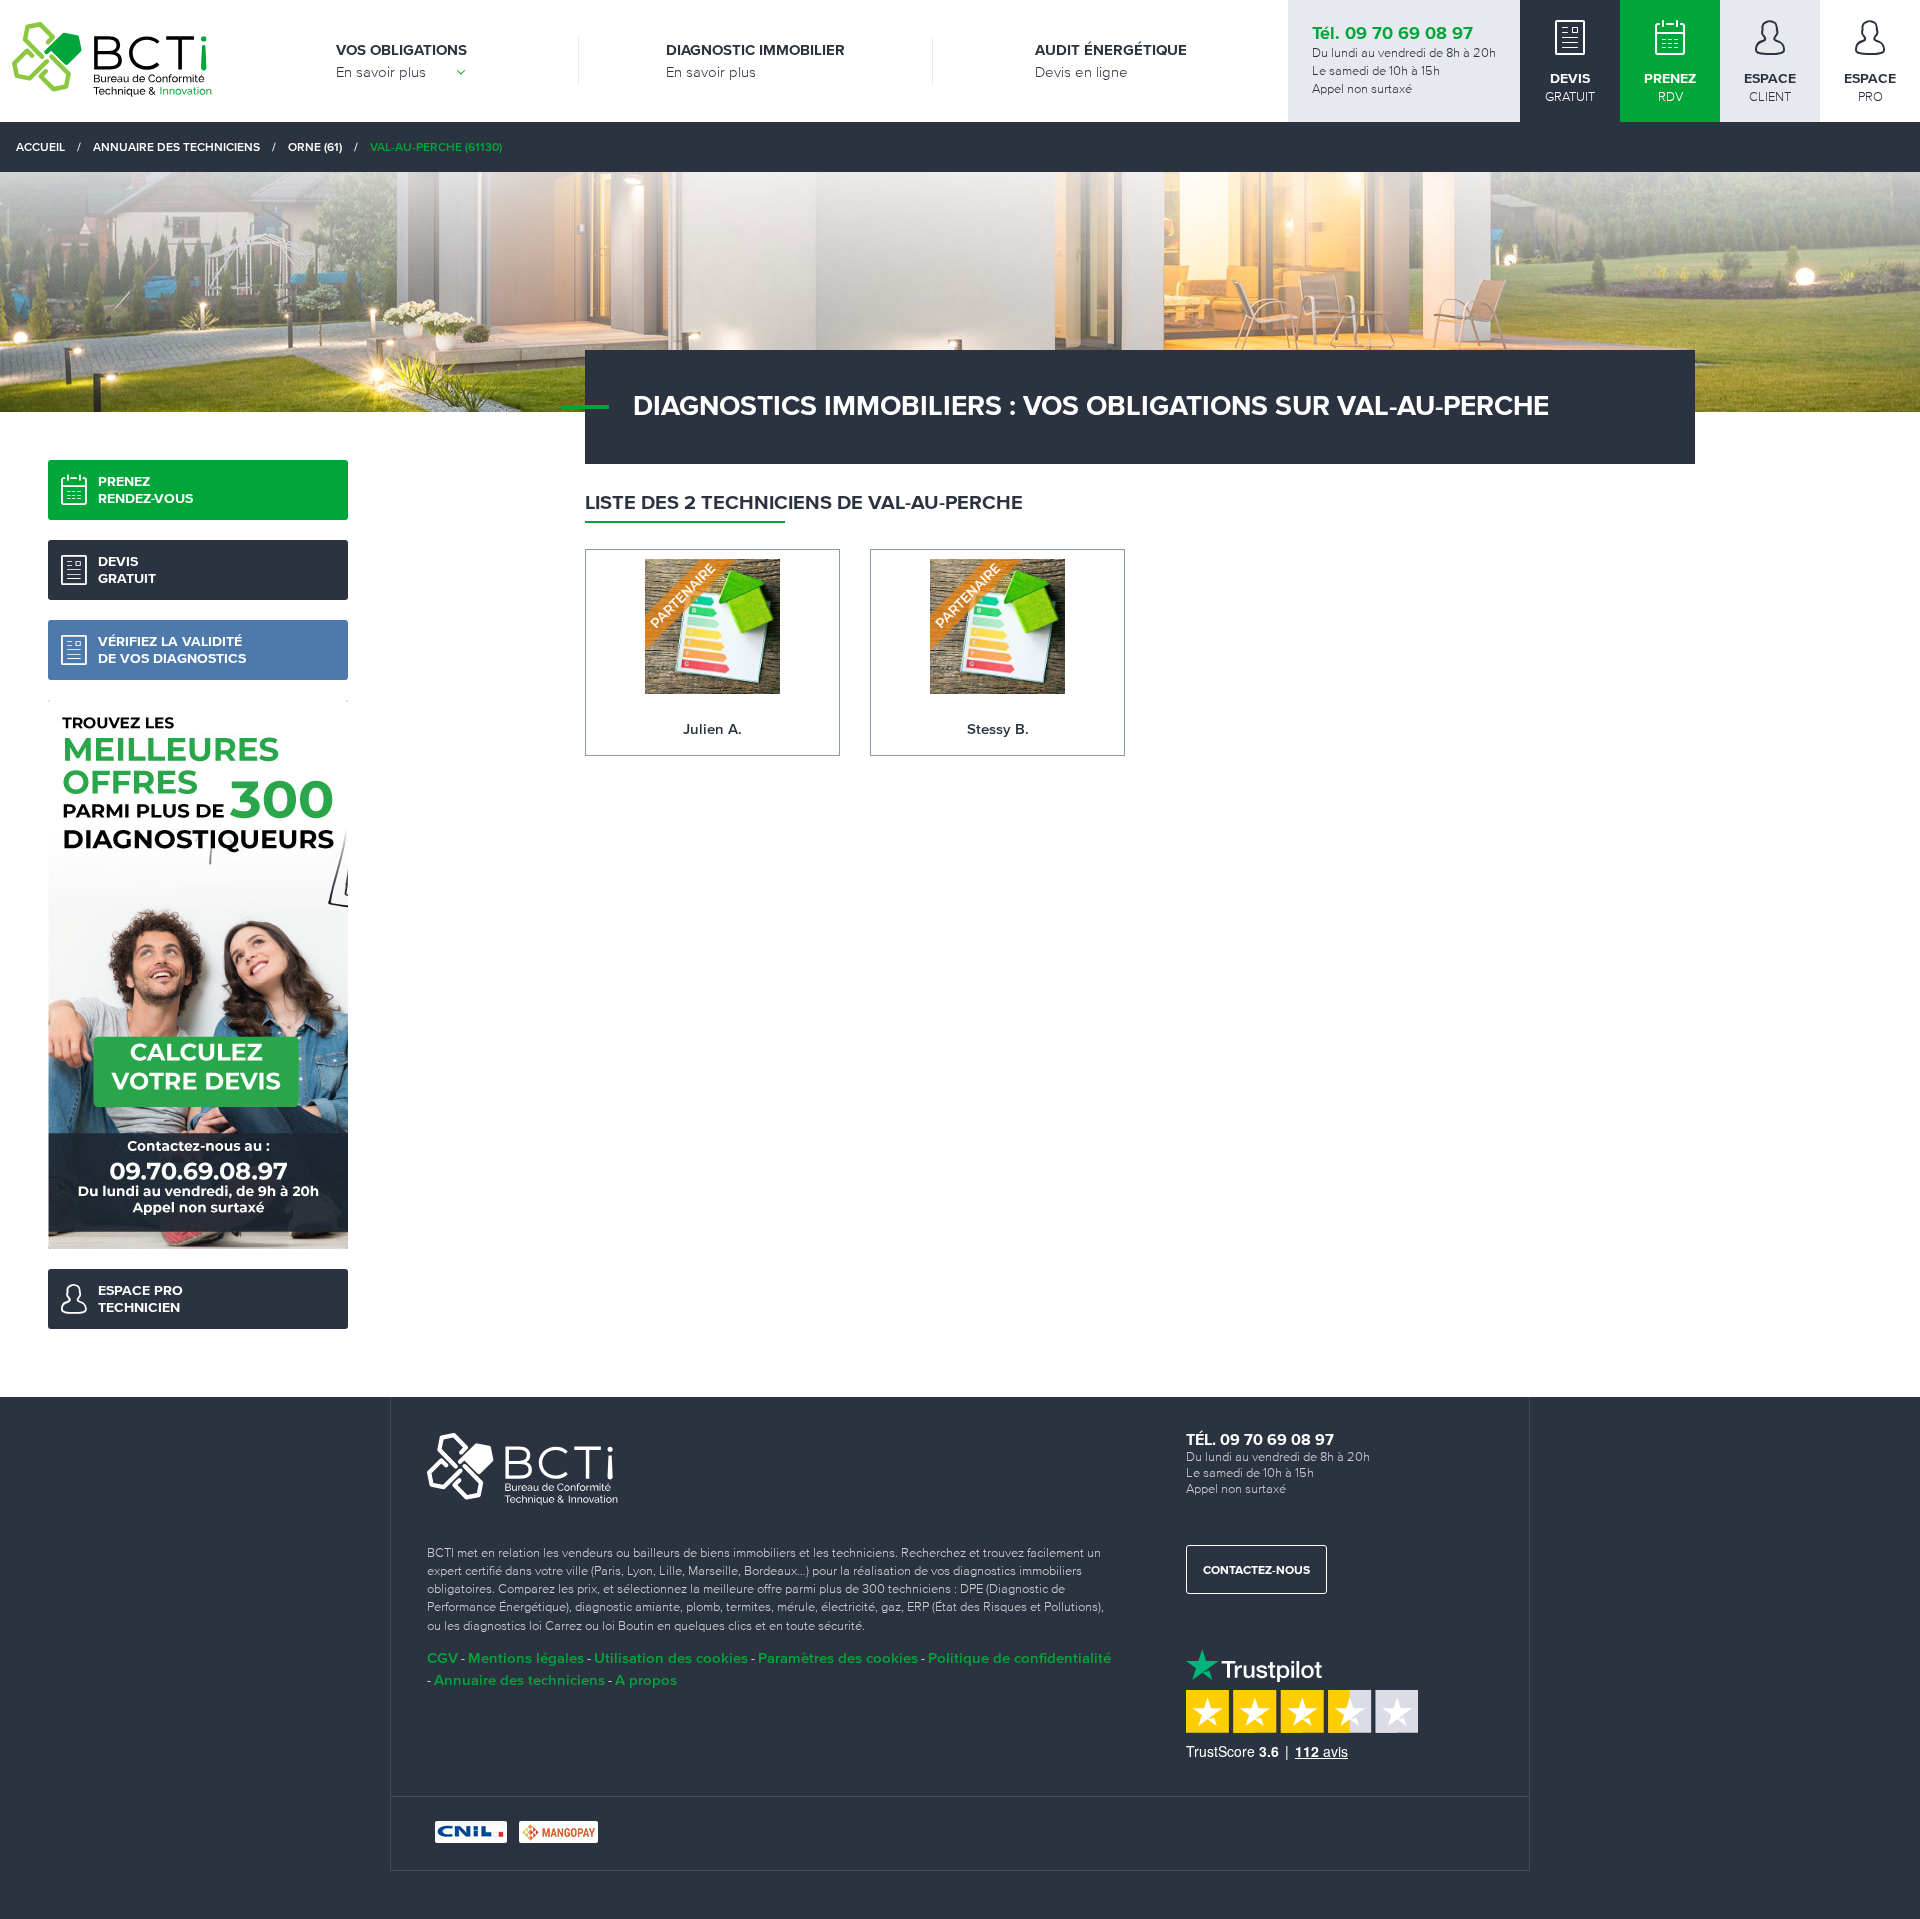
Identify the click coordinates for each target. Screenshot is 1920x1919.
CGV (442, 1657)
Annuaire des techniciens (519, 1679)
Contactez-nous (1256, 1571)
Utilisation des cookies (671, 1657)
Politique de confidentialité (1019, 1657)
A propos (646, 1679)
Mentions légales (526, 1657)
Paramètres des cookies (838, 1657)
